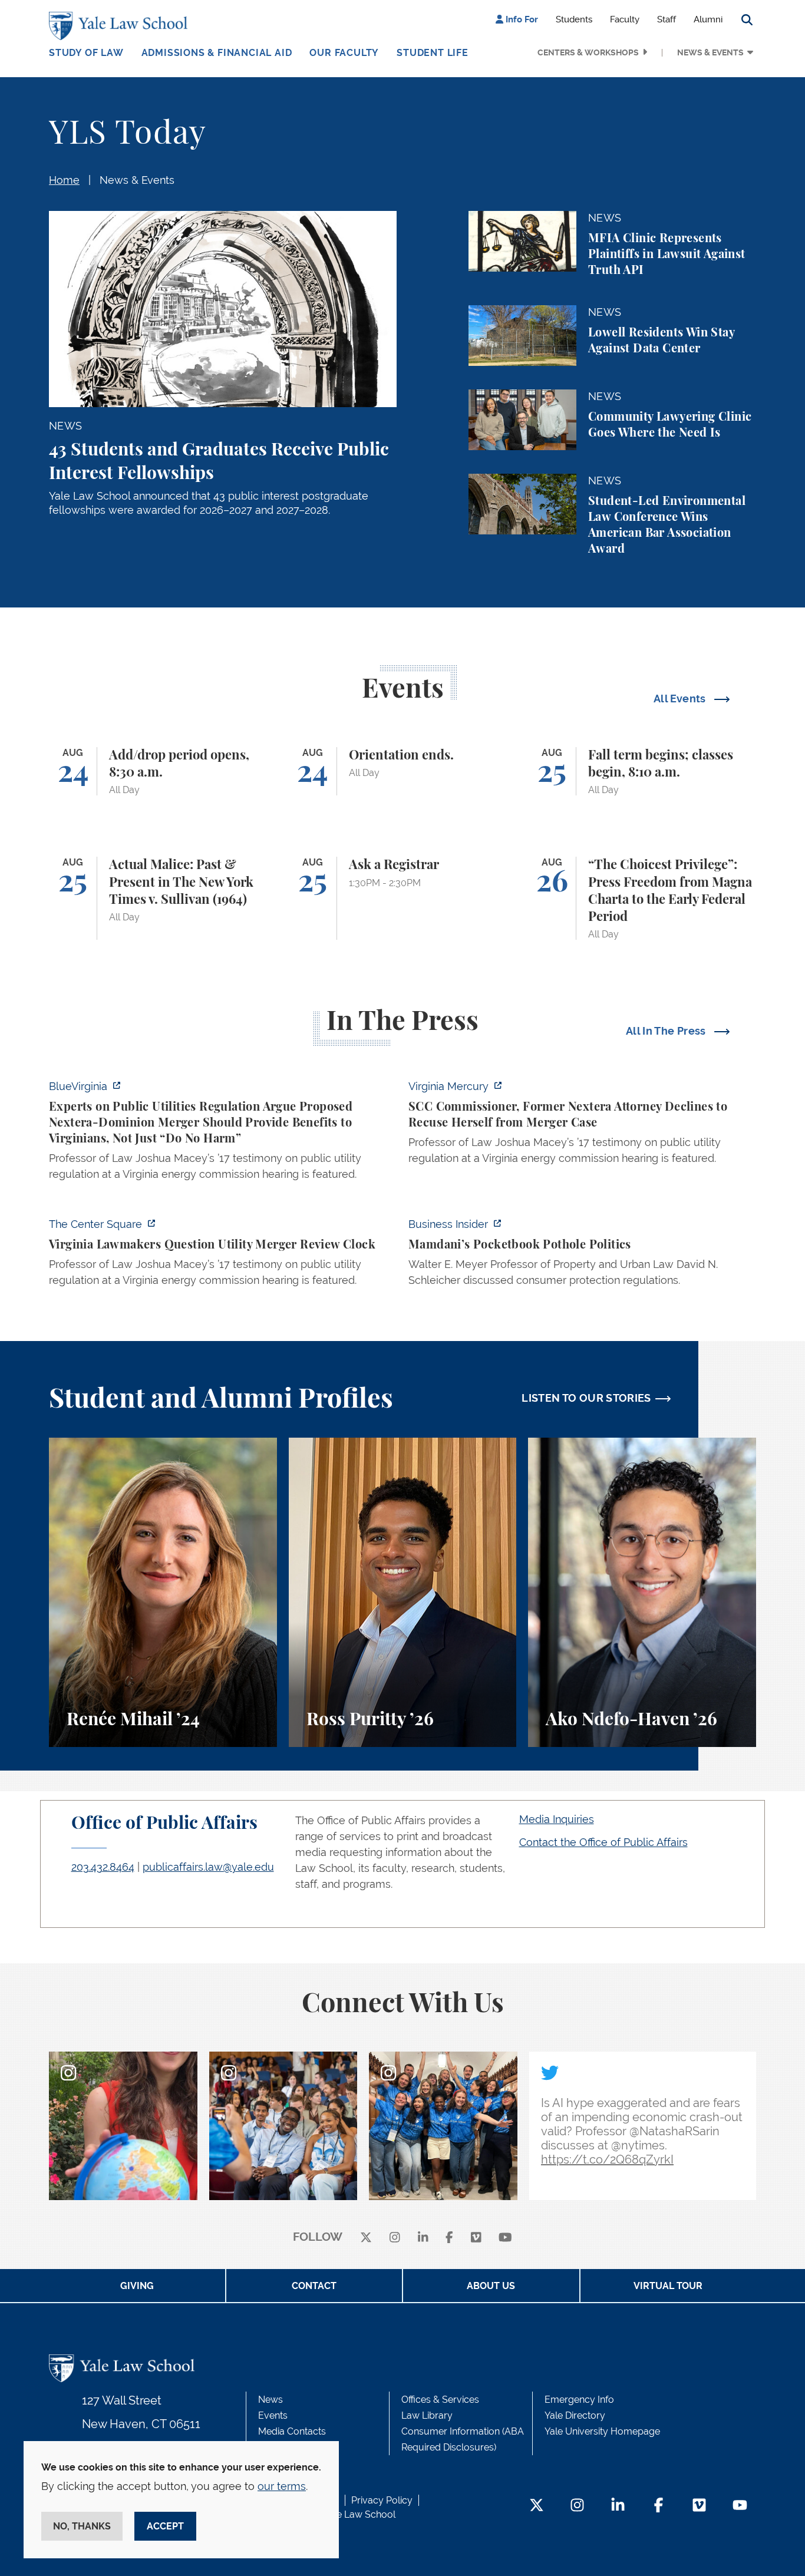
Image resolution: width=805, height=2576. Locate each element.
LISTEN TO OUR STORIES (586, 1398)
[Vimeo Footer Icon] (699, 2506)
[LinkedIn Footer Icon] (618, 2506)
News (270, 2400)
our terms (282, 2486)
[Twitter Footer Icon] (537, 2506)
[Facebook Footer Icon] (659, 2506)
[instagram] (395, 2238)
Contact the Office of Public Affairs (603, 1842)
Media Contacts (292, 2431)
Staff (667, 19)
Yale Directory (575, 2415)
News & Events (710, 52)
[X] (366, 2238)
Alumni (708, 19)
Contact (314, 2286)
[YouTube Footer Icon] (740, 2506)
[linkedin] (423, 2238)
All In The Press (667, 1031)
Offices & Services (440, 2400)
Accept (165, 2526)
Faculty (625, 19)
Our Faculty (344, 53)
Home (64, 180)
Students (574, 19)
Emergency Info (579, 2400)
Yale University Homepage (602, 2431)
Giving (137, 2286)
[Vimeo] (476, 2238)
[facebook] (449, 2238)
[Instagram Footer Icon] (577, 2506)
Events (273, 2415)
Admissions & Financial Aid (217, 53)
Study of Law (86, 53)
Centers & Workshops (588, 52)
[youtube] (505, 2238)
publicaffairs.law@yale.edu (208, 1867)
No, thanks (82, 2526)
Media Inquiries (557, 1819)
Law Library (427, 2415)
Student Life (433, 53)
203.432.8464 (103, 1867)
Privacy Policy (382, 2500)
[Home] (121, 26)
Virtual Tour (668, 2286)
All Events (681, 699)
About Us (491, 2286)
